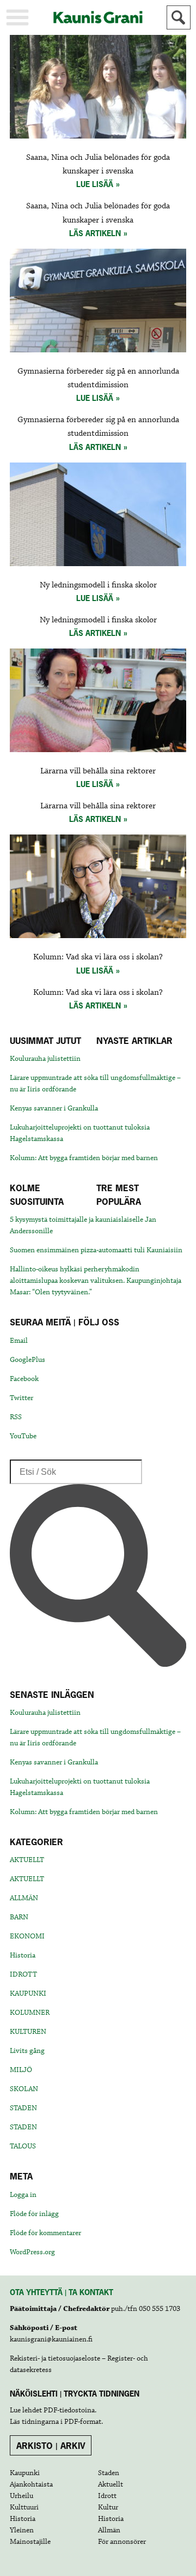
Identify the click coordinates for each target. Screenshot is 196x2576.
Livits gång (27, 2051)
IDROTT (23, 1974)
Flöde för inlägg (34, 2214)
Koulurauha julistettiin (45, 1059)
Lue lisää (95, 184)
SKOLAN (24, 2089)
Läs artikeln (95, 233)
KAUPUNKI (28, 1993)
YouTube (23, 1436)
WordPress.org (32, 2252)
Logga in (23, 2195)
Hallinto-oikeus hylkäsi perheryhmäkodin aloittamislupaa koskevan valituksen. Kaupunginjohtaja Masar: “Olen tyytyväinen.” (96, 1281)
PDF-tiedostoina (69, 2410)
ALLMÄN (24, 1898)
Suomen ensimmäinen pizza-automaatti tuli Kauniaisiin (96, 1250)
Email (19, 1341)
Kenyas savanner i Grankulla (54, 1108)
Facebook (24, 1379)
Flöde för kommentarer (45, 2233)
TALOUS (23, 2146)
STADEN (23, 2108)
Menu (17, 17)
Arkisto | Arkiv (51, 2446)
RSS (16, 1417)
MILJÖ (21, 2070)
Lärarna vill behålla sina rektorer (98, 771)
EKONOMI (27, 1936)
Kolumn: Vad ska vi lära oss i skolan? (98, 957)
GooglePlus (27, 1360)
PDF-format (83, 2422)
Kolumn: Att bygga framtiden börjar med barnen (84, 1158)
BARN (19, 1917)
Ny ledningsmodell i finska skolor (98, 585)
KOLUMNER (30, 2013)
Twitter (22, 1398)
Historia (23, 1955)
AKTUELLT (27, 1860)
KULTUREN (28, 2032)
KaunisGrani (98, 17)
